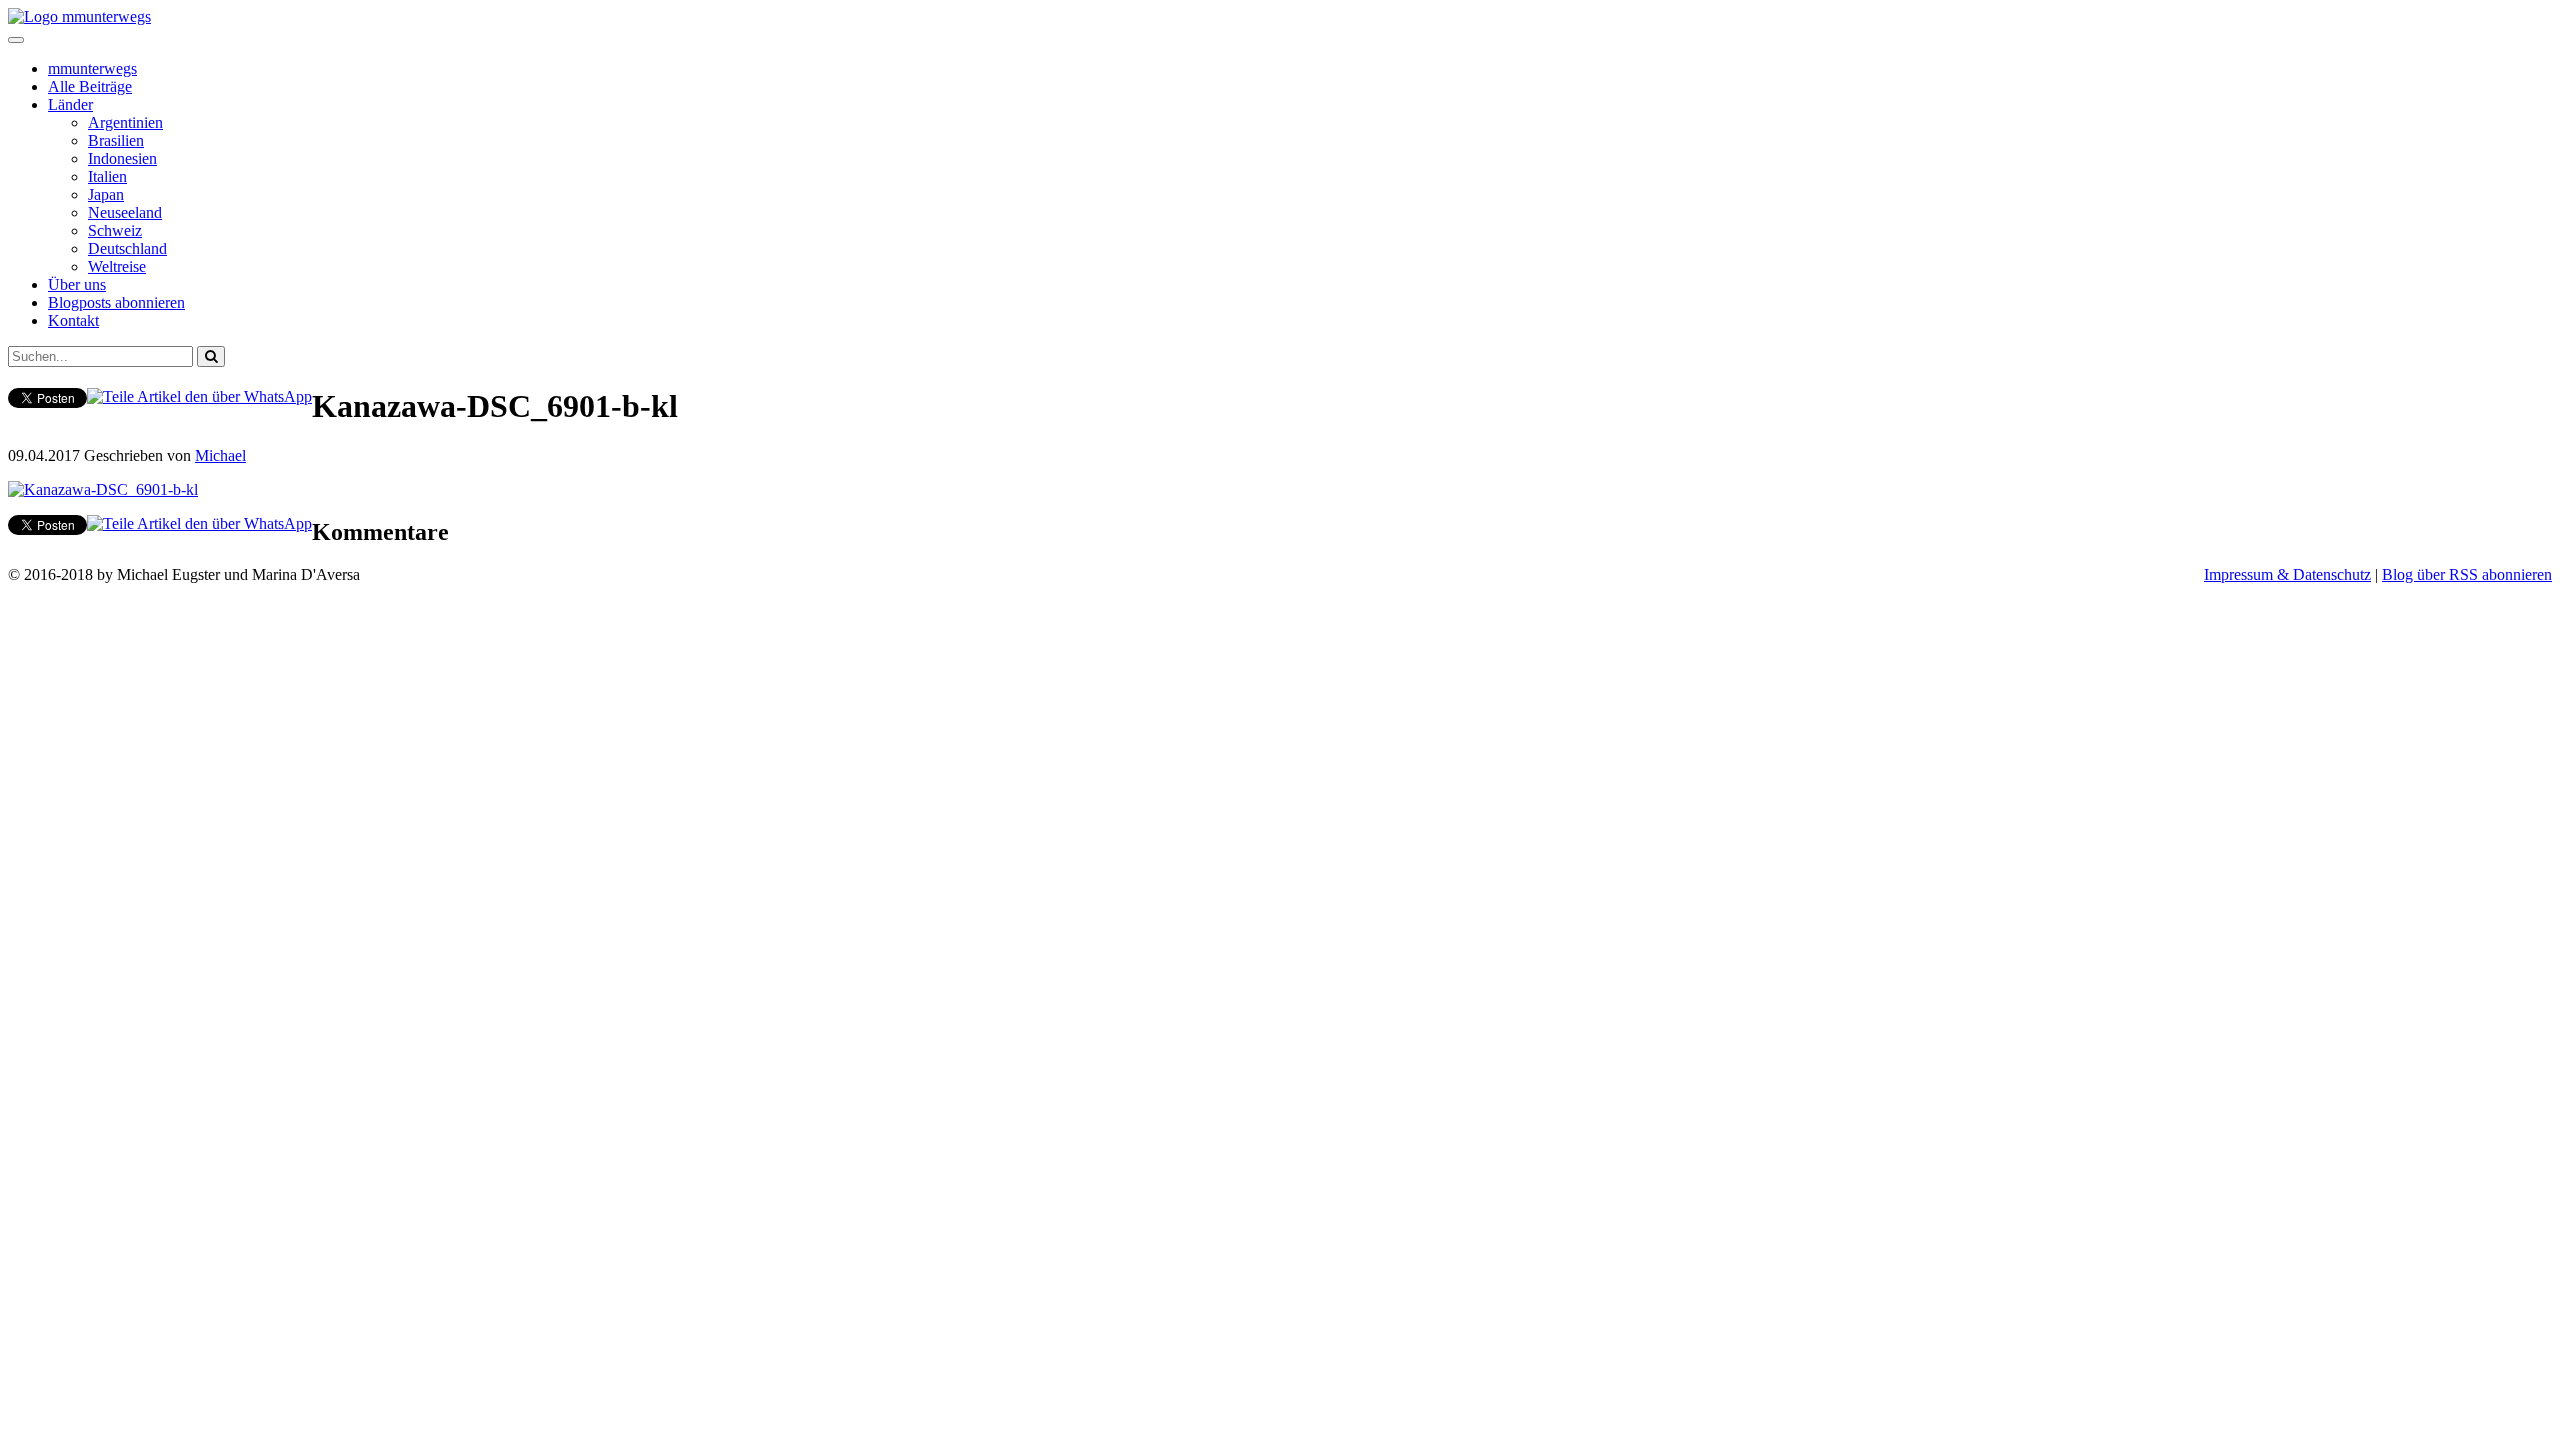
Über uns (77, 284)
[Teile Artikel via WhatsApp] (199, 396)
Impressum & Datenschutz (2287, 574)
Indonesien (122, 158)
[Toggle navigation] (16, 40)
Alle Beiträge (90, 86)
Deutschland (127, 248)
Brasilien (116, 140)
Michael (220, 455)
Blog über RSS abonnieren (2467, 574)
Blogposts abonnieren (116, 302)
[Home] (79, 16)
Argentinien (125, 122)
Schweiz (115, 230)
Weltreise (117, 266)
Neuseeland (125, 212)
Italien (107, 176)
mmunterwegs (92, 68)
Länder (70, 104)
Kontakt (73, 320)
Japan (106, 194)
